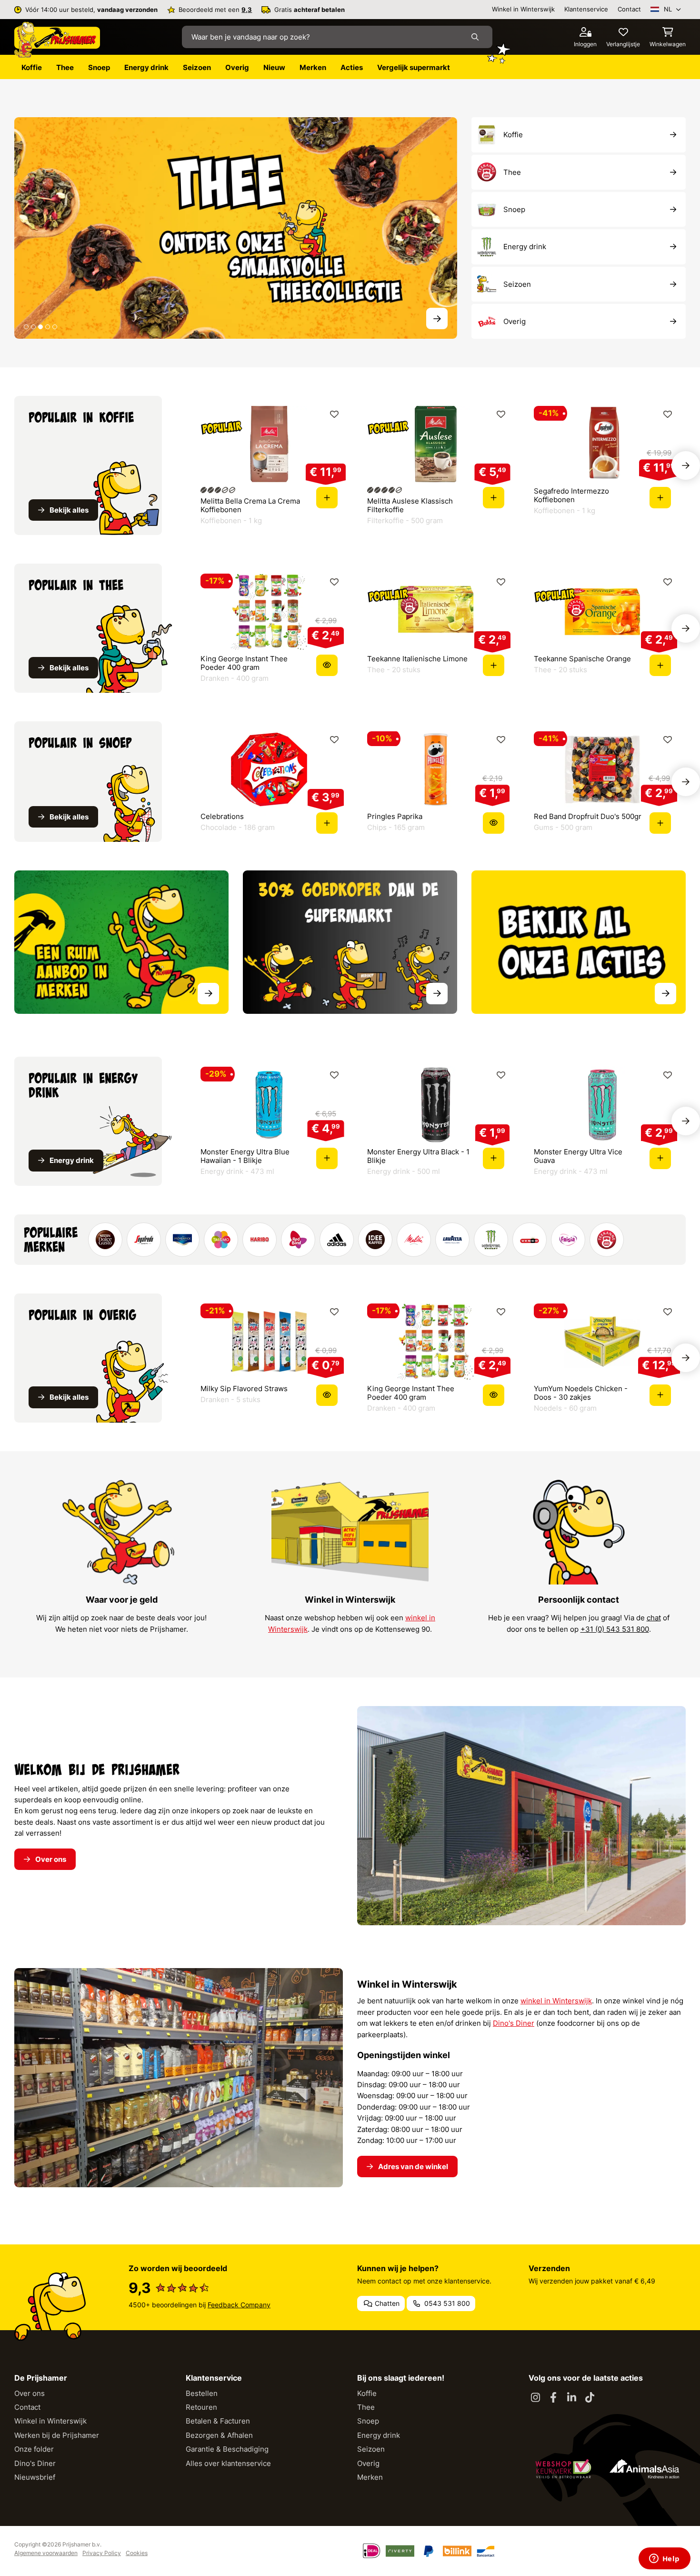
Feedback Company (239, 2305)
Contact (629, 9)
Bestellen (202, 2393)
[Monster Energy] (491, 1240)
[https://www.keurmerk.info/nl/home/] (563, 2469)
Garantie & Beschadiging (227, 2449)
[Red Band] (298, 1240)
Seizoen (371, 2449)
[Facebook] (553, 2398)
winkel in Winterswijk (556, 2001)
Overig (368, 2463)
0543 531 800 (446, 2303)
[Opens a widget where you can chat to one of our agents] (664, 2559)
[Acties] (579, 942)
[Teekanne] (607, 1240)
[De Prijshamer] (57, 40)
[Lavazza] (452, 1240)
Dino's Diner (514, 2023)
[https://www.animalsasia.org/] (644, 2469)
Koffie (367, 2393)
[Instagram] (535, 2398)
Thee (366, 2407)
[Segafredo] (144, 1240)
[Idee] (375, 1240)
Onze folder (34, 2449)
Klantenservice (586, 9)
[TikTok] (590, 2398)
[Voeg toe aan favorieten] (334, 414)
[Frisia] (568, 1240)
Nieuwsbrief (35, 2477)
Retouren (201, 2407)
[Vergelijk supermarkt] (350, 942)
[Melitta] (414, 1240)
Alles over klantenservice (228, 2463)
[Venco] (530, 1240)
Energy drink (379, 2435)
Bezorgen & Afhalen (219, 2435)
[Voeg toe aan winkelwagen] (327, 498)
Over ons (30, 2393)
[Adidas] (337, 1240)
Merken (370, 2477)
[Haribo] (260, 1240)
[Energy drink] (236, 227)
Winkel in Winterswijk (523, 9)
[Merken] (121, 942)
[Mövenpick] (182, 1240)
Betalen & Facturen (218, 2421)
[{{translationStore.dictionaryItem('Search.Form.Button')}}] (477, 37)
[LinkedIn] (571, 2398)
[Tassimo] (221, 1240)
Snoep (368, 2421)
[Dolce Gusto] (105, 1240)
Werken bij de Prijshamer (57, 2435)
